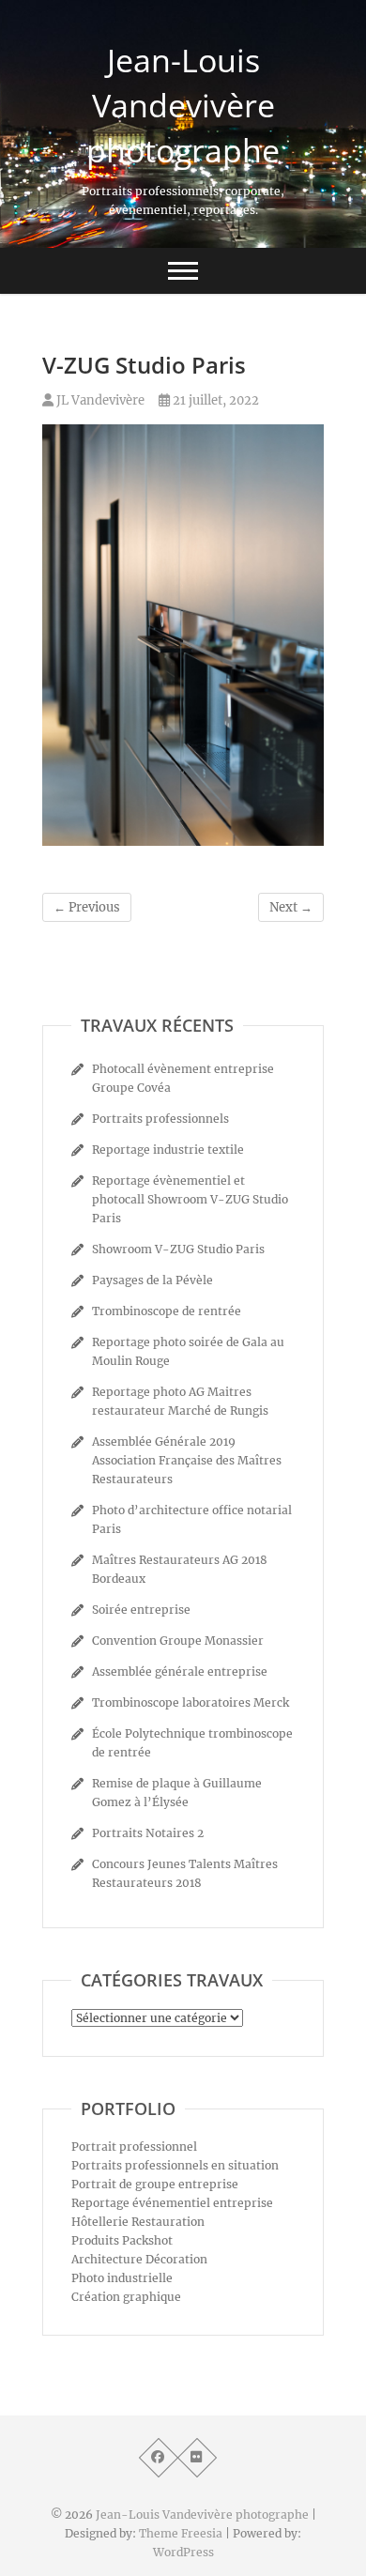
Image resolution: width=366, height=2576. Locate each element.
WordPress (183, 2552)
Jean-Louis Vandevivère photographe (183, 105)
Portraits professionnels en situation (175, 2165)
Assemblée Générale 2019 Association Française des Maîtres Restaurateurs (187, 1460)
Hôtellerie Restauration (138, 2222)
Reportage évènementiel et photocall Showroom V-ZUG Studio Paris (190, 1199)
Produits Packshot (122, 2240)
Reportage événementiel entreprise (172, 2203)
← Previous (87, 907)
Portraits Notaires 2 (148, 1833)
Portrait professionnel (134, 2147)
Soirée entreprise (141, 1610)
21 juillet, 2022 (214, 400)
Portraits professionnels (160, 1119)
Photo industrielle (122, 2278)
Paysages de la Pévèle (152, 1280)
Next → (291, 907)
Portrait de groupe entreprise (155, 2184)
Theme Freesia (181, 2533)
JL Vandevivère (99, 400)
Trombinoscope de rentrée (167, 1311)
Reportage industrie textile (168, 1150)
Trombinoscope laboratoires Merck (191, 1702)
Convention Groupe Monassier (178, 1641)
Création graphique (126, 2297)
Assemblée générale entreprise (180, 1671)
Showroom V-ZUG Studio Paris (178, 1249)
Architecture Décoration (139, 2259)
